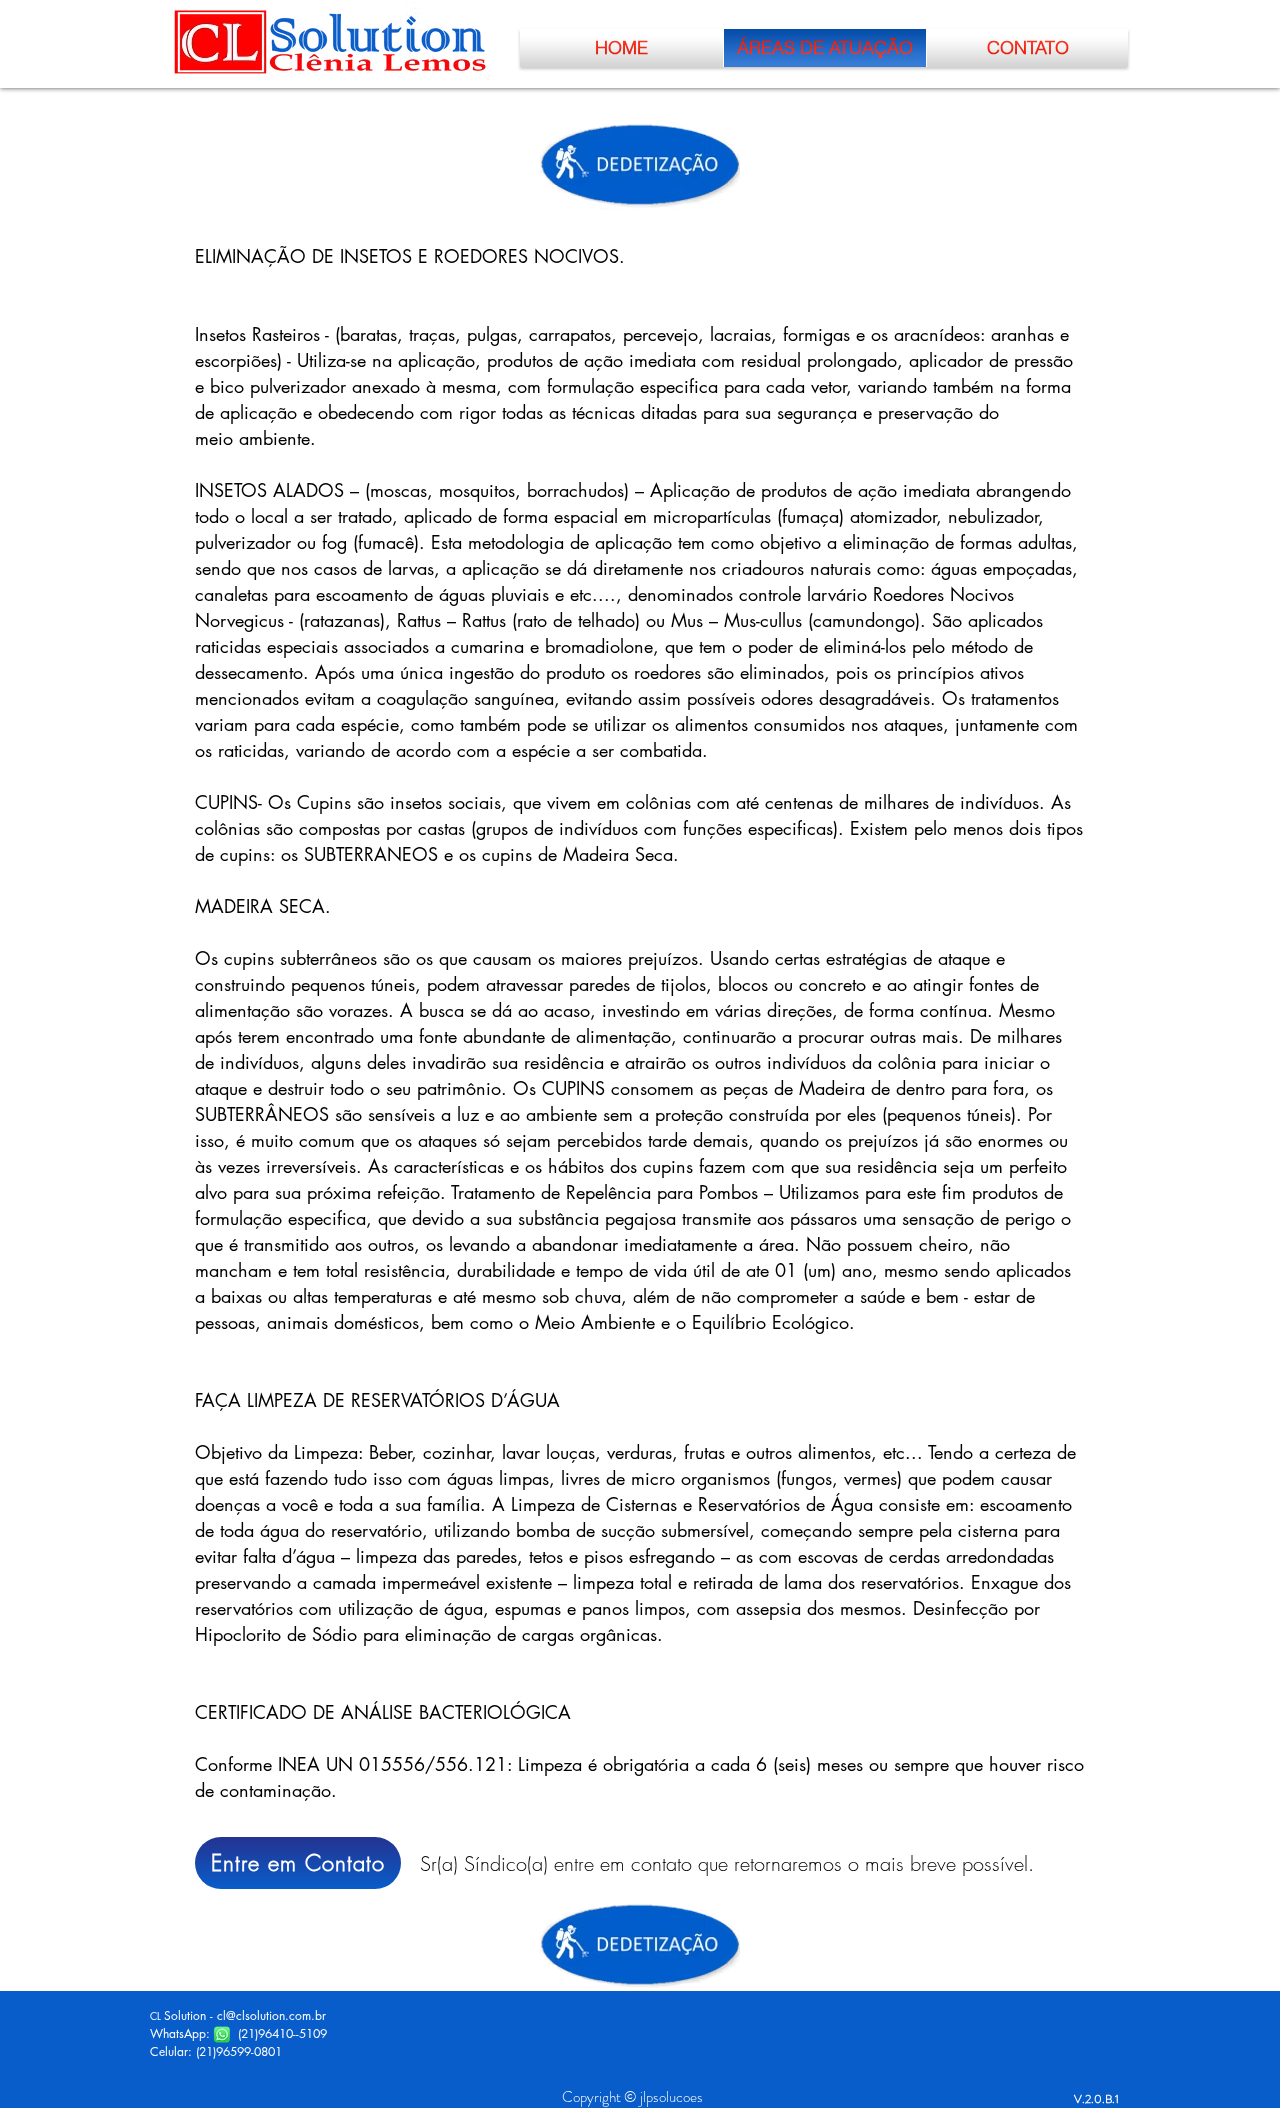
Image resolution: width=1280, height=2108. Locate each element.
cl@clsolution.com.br (271, 2015)
